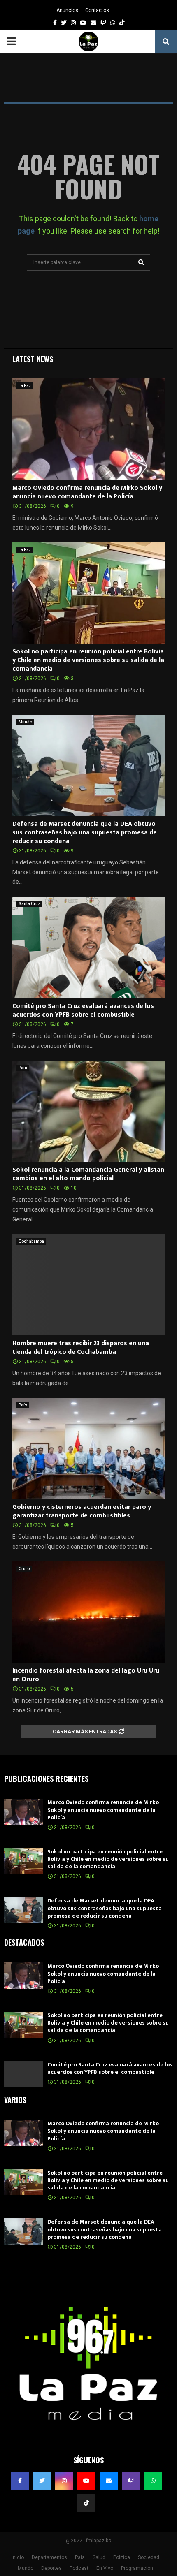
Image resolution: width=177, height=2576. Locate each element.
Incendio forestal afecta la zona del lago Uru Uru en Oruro (86, 1675)
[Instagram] (64, 2481)
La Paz (25, 386)
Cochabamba (31, 1241)
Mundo (25, 722)
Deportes (51, 2568)
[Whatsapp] (153, 2481)
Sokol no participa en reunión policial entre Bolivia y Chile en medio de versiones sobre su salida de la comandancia (88, 660)
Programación (137, 2568)
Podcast (79, 2568)
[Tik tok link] (122, 23)
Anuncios (67, 10)
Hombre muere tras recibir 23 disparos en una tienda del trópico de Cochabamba (81, 1348)
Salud (99, 2557)
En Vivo (105, 2568)
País (23, 1068)
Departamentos (49, 2557)
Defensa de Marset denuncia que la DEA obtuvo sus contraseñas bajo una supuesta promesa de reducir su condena (85, 833)
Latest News (33, 359)
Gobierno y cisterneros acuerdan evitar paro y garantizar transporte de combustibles (82, 1511)
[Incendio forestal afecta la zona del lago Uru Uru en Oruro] (88, 1612)
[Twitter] (42, 2481)
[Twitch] (131, 2481)
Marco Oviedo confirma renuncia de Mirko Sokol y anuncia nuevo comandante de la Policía (87, 492)
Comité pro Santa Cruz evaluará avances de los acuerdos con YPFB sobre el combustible (83, 1010)
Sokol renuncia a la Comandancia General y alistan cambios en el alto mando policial (88, 1174)
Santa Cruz (29, 904)
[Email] (109, 2481)
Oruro (24, 1569)
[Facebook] (20, 2481)
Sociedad (149, 2557)
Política (122, 2557)
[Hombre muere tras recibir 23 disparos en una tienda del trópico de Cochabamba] (88, 1285)
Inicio (18, 2557)
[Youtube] (86, 2481)
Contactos (97, 10)
